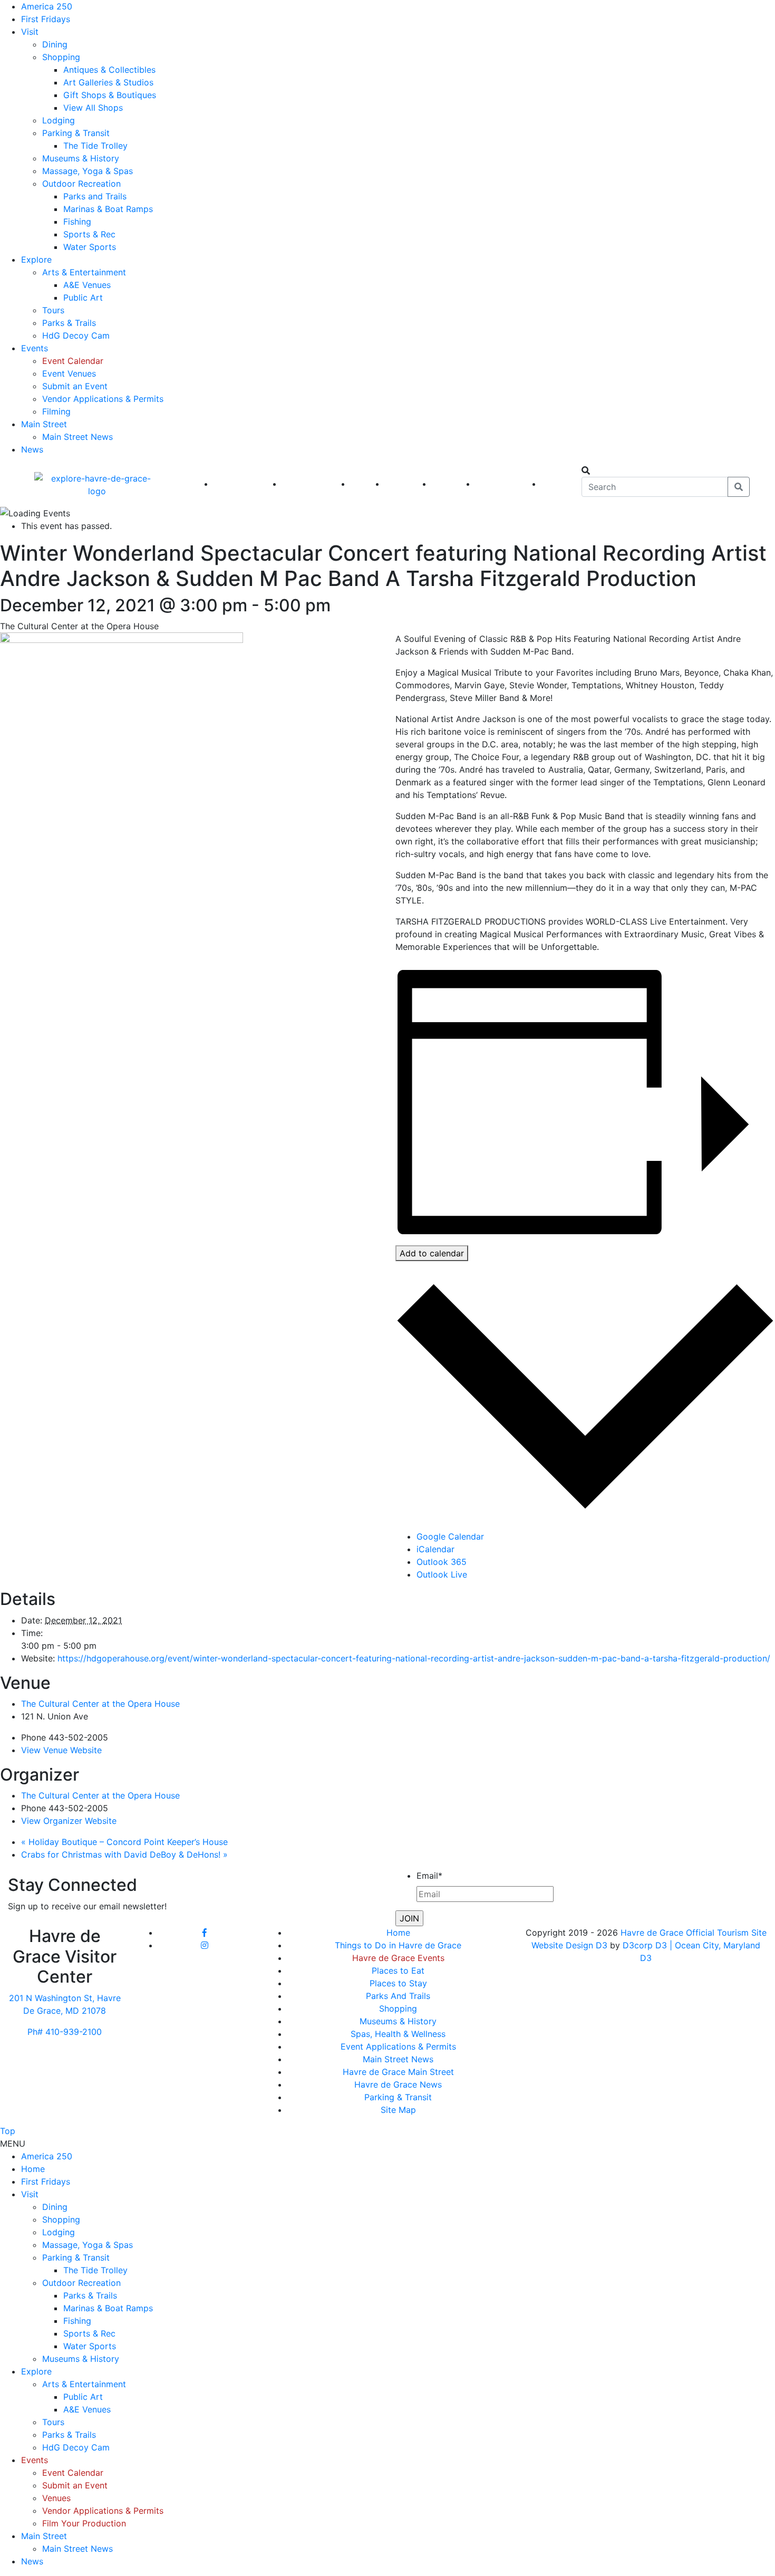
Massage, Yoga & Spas (88, 171)
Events (35, 348)
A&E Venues (87, 285)
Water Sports (90, 247)
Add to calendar (432, 1253)
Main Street (44, 424)
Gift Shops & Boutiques (110, 95)
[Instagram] (205, 1945)
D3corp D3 (646, 1945)
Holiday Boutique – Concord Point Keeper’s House (124, 1842)
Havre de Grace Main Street (398, 2072)
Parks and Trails (95, 196)
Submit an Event (75, 386)
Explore (36, 259)
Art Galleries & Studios (108, 82)
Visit (30, 32)
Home (398, 1933)
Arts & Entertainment (84, 272)
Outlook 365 (442, 1562)
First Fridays (46, 19)
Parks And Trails (398, 1996)
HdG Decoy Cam (76, 335)
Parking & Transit (76, 133)
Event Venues (69, 373)
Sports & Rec (89, 234)
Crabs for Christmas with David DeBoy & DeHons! (124, 1854)
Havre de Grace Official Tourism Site (694, 1933)
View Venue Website (61, 1750)
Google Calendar (450, 1536)
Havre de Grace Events (398, 1958)
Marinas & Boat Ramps (108, 209)
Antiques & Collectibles (109, 70)
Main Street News (77, 437)
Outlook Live (442, 1574)
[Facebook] (205, 1933)
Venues (56, 2498)
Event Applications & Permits (398, 2046)
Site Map (398, 2110)
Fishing (77, 222)
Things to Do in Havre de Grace (398, 1945)
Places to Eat (398, 1971)
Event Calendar (73, 361)
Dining (55, 44)
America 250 (47, 6)
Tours (53, 310)
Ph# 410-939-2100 (65, 2032)
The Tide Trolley (95, 146)
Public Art (83, 297)
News (32, 449)
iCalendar (435, 1549)
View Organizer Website (69, 1821)
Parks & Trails (69, 323)
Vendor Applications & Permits (103, 399)
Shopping (61, 57)
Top (8, 2131)
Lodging (59, 120)
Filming (56, 411)
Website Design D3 (571, 1945)
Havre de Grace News (398, 2084)
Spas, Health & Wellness (398, 2034)
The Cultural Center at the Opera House (100, 1704)
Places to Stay (398, 1983)
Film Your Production (84, 2523)
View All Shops (93, 108)
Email (429, 1876)
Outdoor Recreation (81, 184)
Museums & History (81, 158)
